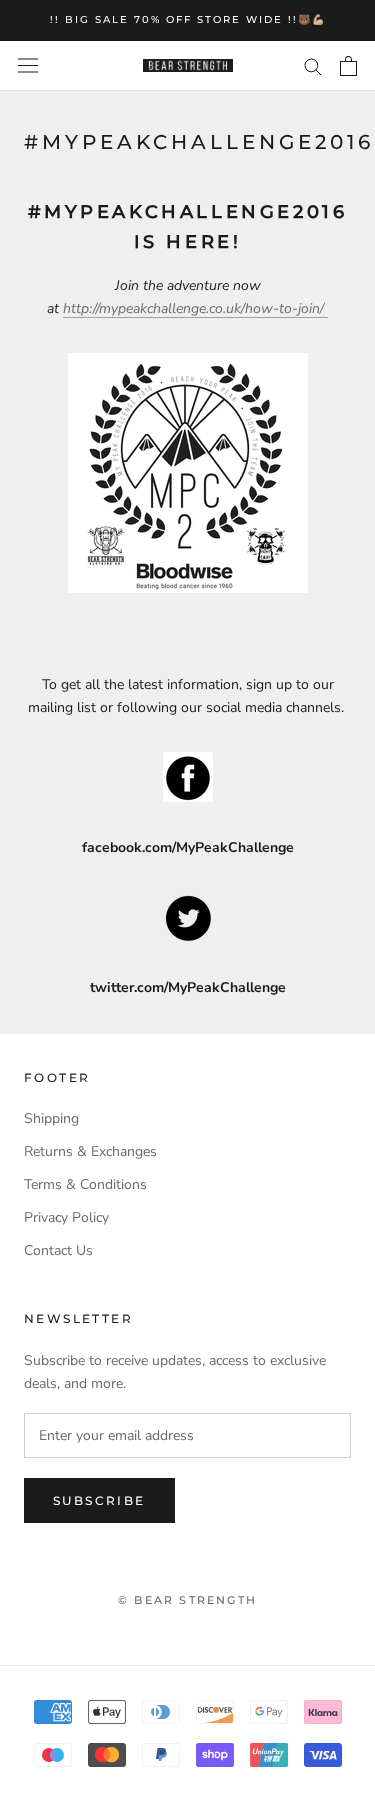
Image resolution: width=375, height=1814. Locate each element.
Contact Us (58, 1250)
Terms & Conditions (85, 1184)
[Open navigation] (28, 65)
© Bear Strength (187, 1600)
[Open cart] (348, 66)
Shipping (51, 1118)
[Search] (313, 65)
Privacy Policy (66, 1217)
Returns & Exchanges (90, 1151)
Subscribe (99, 1500)
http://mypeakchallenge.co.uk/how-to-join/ (195, 308)
